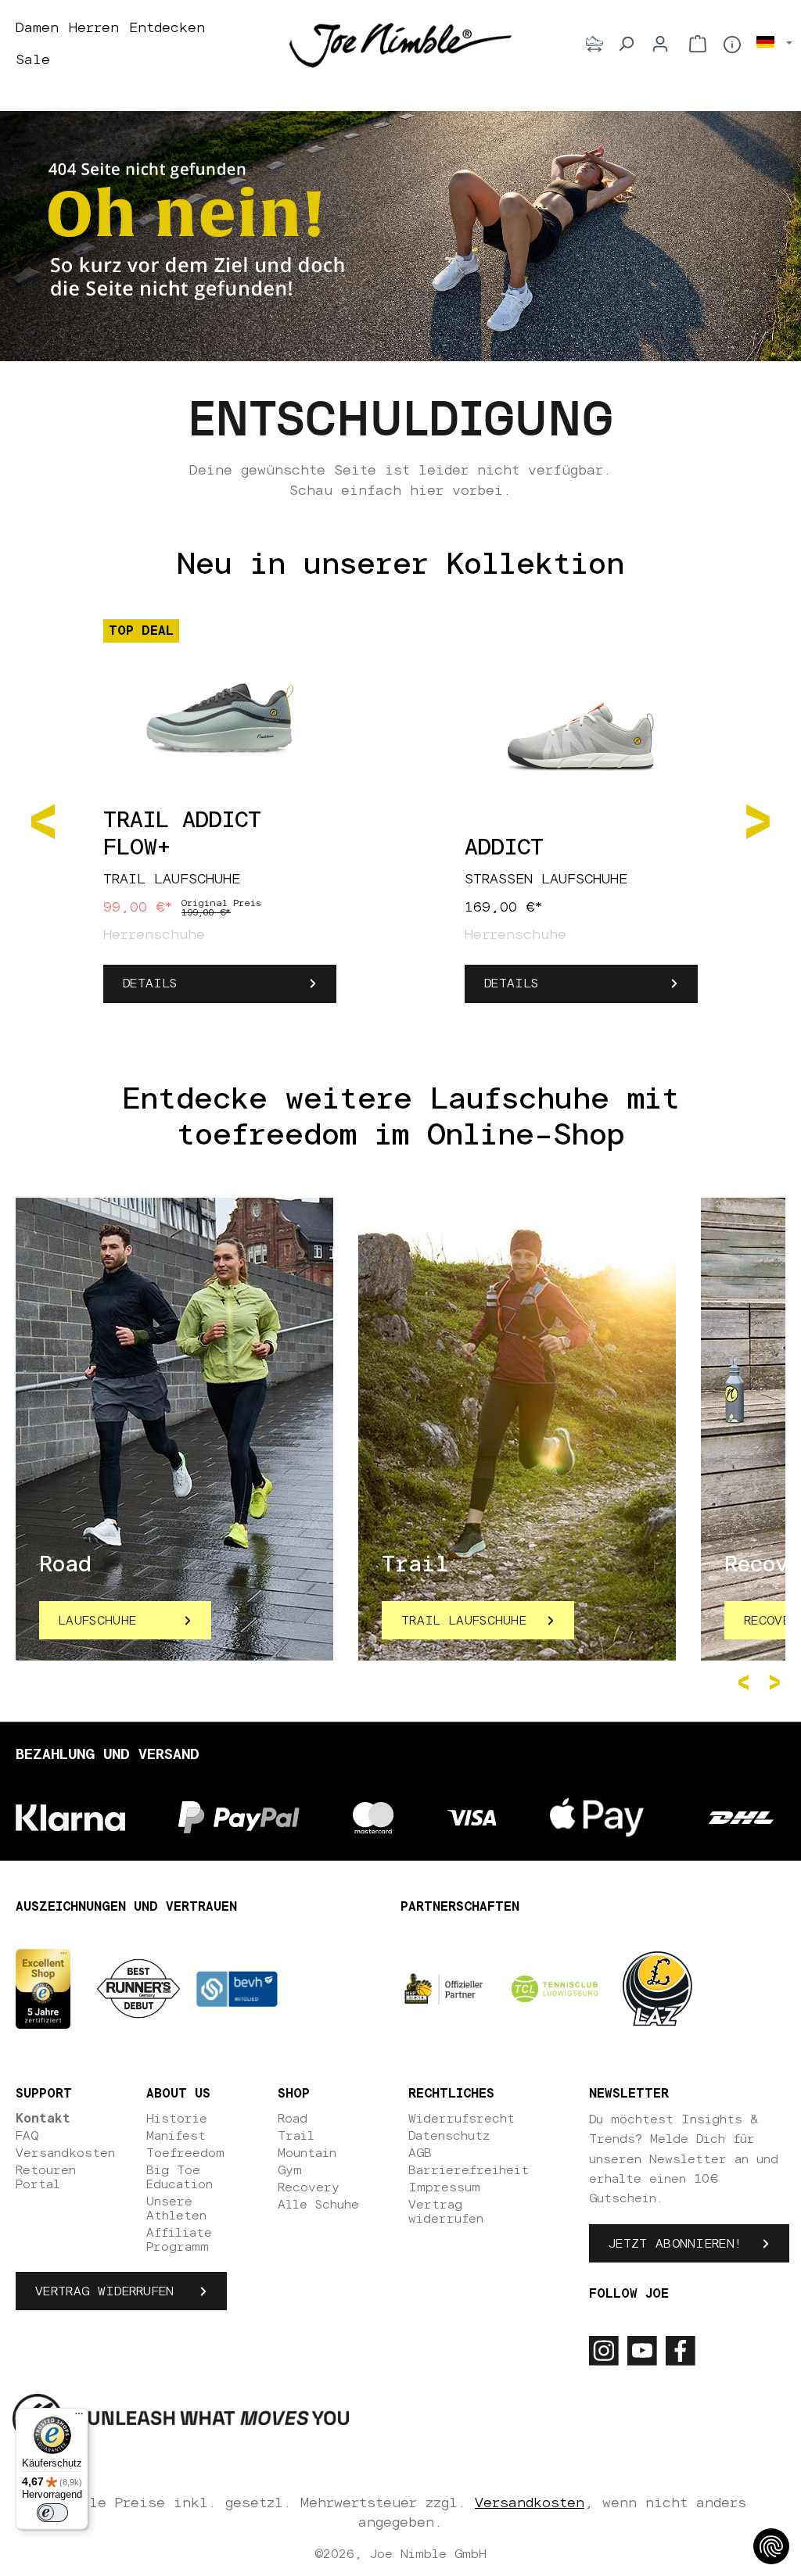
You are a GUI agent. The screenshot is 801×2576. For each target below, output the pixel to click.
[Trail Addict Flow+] (220, 710)
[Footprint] (594, 44)
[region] (400, 820)
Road (293, 2119)
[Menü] (79, 2417)
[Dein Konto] (660, 44)
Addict (504, 848)
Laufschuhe (97, 1621)
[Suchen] (626, 44)
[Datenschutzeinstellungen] (771, 2546)
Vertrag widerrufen (105, 2291)
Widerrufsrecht (462, 2119)
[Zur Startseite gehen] (400, 45)
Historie (177, 2119)
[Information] (732, 45)
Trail (296, 2136)
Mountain (307, 2153)
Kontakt (43, 2119)
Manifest (176, 2136)
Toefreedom (185, 2153)
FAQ (27, 2136)
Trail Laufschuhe (464, 1621)
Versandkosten (65, 2153)
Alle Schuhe (318, 2205)
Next (778, 1682)
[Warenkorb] (698, 44)
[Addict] (581, 737)
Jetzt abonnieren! (675, 2244)
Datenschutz (449, 2136)
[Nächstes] (758, 820)
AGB (420, 2153)
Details (150, 983)
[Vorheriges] (43, 820)
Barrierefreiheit (469, 2170)
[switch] (52, 2513)
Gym (290, 2170)
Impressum (444, 2187)
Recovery (309, 2187)
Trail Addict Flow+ (182, 835)
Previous (746, 1682)
